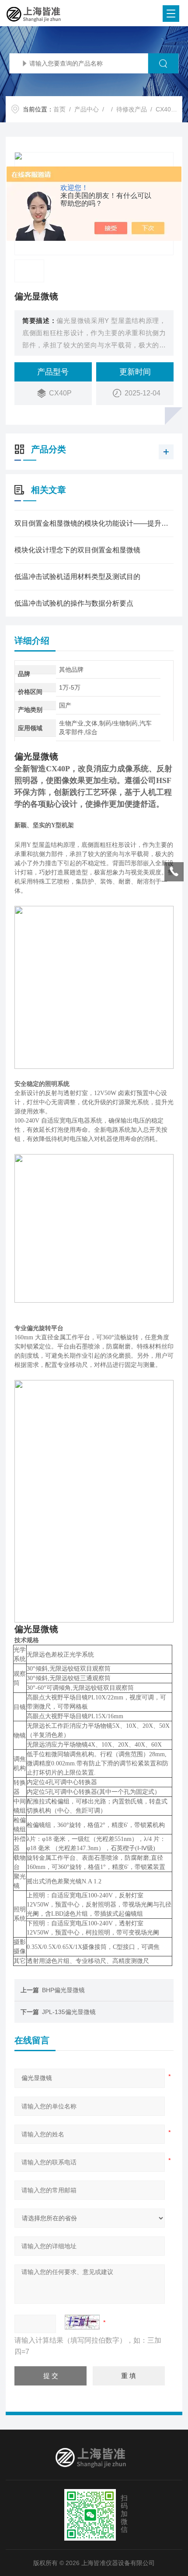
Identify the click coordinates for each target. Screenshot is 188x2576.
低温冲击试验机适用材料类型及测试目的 (77, 577)
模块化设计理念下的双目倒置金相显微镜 (77, 550)
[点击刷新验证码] (82, 2322)
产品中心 (87, 109)
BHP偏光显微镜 (63, 1990)
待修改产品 (132, 109)
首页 (59, 109)
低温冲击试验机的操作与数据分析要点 (74, 603)
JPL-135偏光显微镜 (69, 2012)
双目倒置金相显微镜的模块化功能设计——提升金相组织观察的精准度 (94, 523)
